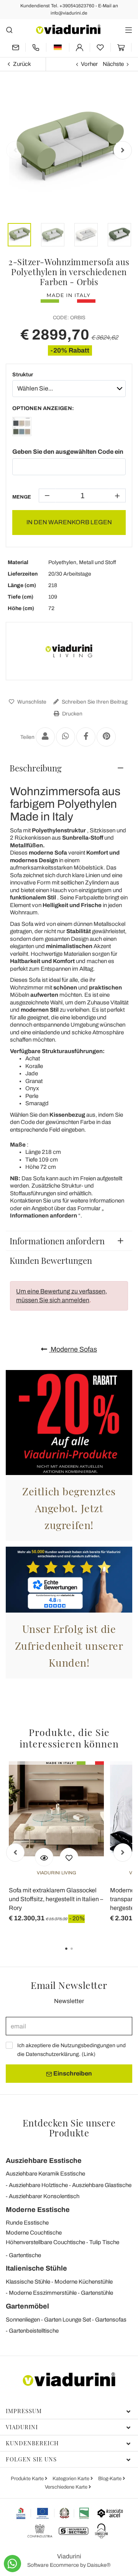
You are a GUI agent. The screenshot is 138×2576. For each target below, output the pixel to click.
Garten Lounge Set (67, 2320)
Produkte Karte (28, 2479)
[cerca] (9, 30)
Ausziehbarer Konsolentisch (44, 2196)
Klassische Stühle (28, 2282)
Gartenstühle (97, 2293)
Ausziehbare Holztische (38, 2185)
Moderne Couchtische (34, 2233)
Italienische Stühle (36, 2268)
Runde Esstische (27, 2223)
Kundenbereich (32, 2443)
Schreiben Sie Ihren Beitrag (94, 702)
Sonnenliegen (23, 2320)
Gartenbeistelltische (34, 2331)
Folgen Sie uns (31, 2459)
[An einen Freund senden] (45, 737)
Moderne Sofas (73, 1349)
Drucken (72, 714)
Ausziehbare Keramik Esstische (45, 2174)
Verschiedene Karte (67, 2487)
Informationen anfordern (57, 1241)
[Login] (80, 47)
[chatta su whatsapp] (12, 2564)
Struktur (23, 375)
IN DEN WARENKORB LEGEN (69, 522)
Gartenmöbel (27, 2306)
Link (89, 2054)
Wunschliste (31, 702)
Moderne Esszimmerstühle (43, 2293)
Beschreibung (36, 768)
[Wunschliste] (69, 1857)
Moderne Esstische (38, 2210)
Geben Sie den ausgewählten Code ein (68, 452)
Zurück (22, 64)
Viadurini (22, 2427)
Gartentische (25, 2255)
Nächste (113, 64)
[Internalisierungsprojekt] (53, 2513)
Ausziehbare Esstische (44, 2161)
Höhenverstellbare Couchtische (45, 2242)
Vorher (89, 64)
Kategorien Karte (71, 2479)
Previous (15, 150)
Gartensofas (111, 2320)
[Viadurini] (68, 29)
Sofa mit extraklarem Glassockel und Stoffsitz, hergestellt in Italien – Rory (56, 1899)
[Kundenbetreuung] (36, 47)
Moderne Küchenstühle (84, 2282)
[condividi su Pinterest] (106, 737)
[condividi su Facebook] (86, 737)
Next (123, 150)
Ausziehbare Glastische (102, 2185)
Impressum (24, 2411)
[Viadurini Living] (69, 651)
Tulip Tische (104, 2242)
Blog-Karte (110, 2479)
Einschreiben (72, 2073)
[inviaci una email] (16, 47)
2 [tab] (78, 1954)
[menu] (129, 30)
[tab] (69, 768)
